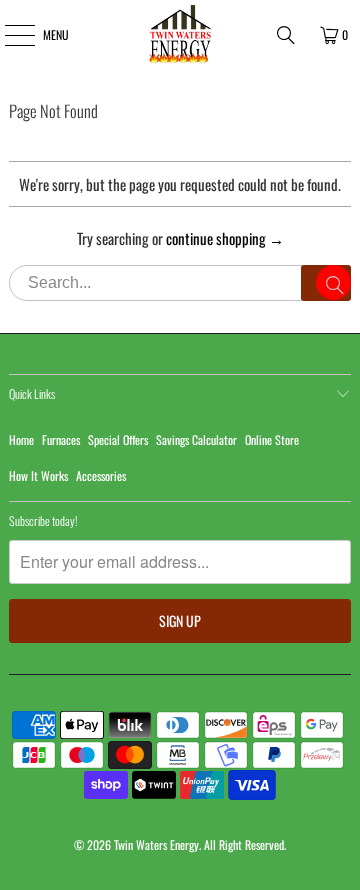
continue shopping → (225, 238)
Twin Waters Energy (156, 844)
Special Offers (118, 439)
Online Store (272, 439)
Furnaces (61, 439)
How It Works (38, 475)
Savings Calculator (196, 439)
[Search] (286, 35)
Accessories (101, 475)
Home (21, 439)
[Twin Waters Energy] (180, 35)
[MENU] (8, 35)
